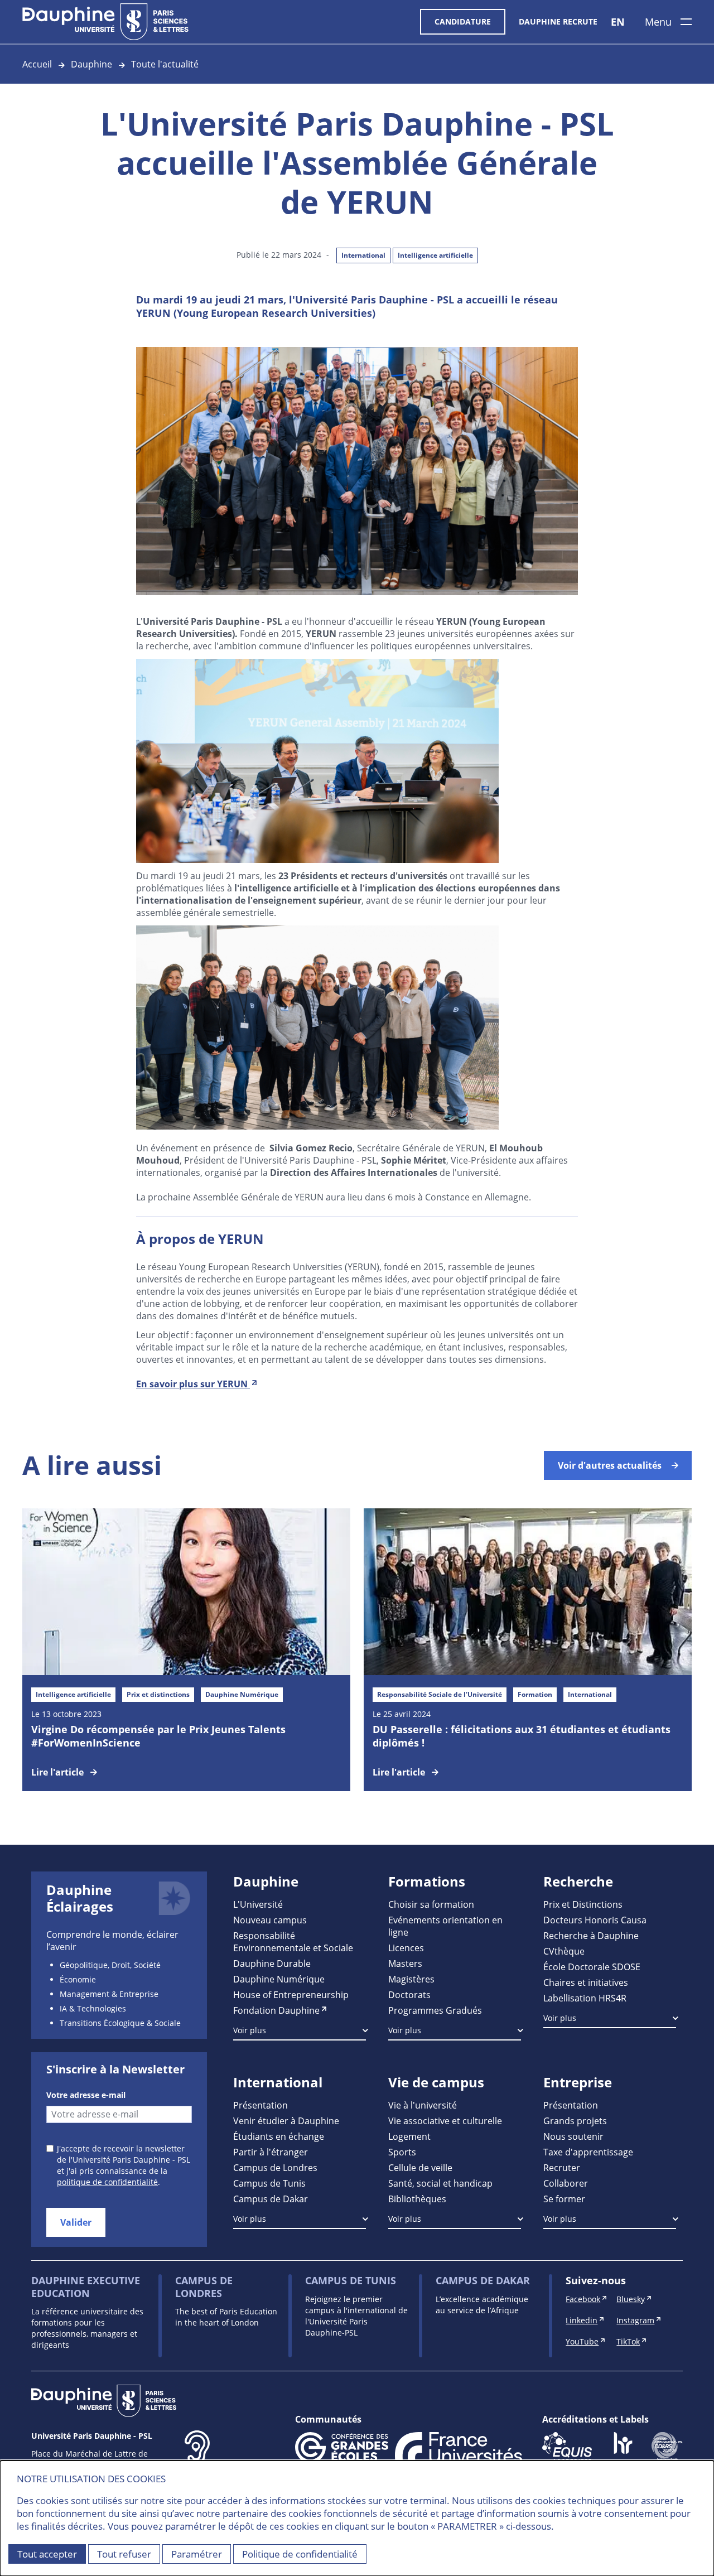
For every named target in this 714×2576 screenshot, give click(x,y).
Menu (658, 22)
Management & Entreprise (109, 1994)
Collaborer (566, 2183)
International (363, 255)
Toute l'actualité (165, 64)
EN (618, 22)
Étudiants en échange (279, 2136)
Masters (405, 1963)
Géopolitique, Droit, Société (110, 1965)
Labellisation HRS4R (585, 1998)
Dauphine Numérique (279, 1979)
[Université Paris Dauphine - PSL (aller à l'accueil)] (105, 22)
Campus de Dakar (271, 2199)
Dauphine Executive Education (86, 2287)
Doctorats (409, 1994)
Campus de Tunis (269, 2183)
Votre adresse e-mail (86, 2095)
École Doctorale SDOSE (592, 1967)
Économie (78, 1979)
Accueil (37, 64)
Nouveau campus (270, 1920)
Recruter (562, 2167)
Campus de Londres (275, 2167)
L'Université (258, 1904)
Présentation (260, 2105)
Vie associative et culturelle (445, 2121)
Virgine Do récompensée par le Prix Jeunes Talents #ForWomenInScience (158, 1736)
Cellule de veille (420, 2167)
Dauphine (91, 64)
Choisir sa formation (431, 1904)
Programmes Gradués (435, 2010)
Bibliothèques (417, 2199)
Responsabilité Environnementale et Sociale (293, 1941)
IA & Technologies (93, 2008)
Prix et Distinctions (583, 1904)
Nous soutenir (573, 2136)
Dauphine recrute (558, 21)
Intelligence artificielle (435, 255)
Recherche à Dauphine (591, 1935)
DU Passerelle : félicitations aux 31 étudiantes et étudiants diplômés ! (522, 1736)
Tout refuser (124, 2554)
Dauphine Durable (272, 1963)
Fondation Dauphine (276, 2010)
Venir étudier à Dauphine (286, 2121)
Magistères (411, 1979)
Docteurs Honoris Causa (595, 1920)
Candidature (463, 21)
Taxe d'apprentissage (588, 2152)
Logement (409, 2136)
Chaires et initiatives (586, 1982)
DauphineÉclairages (80, 1898)
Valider (76, 2222)
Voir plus (250, 2030)
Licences (406, 1948)
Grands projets (575, 2121)
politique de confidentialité (107, 2182)
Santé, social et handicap (440, 2183)
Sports (402, 2152)
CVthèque (564, 1951)
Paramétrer (197, 2554)
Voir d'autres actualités (610, 1465)
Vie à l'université (423, 2105)
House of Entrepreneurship (291, 1994)
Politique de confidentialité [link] (300, 2554)
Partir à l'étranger (271, 2152)
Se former (564, 2199)
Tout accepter (47, 2554)
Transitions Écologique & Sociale (120, 2023)
